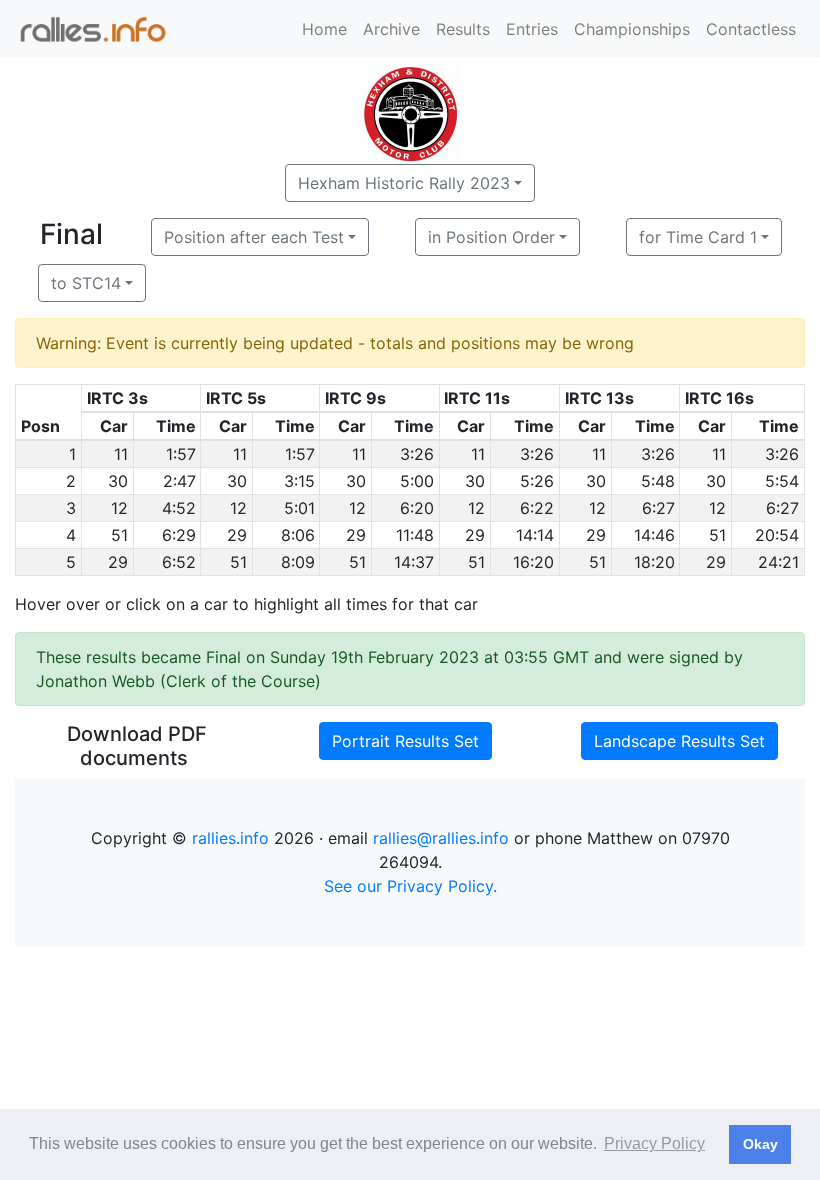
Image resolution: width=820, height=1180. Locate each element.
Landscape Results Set (679, 741)
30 (118, 481)
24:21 (778, 562)
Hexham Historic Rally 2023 (404, 183)
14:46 (654, 535)
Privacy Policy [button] (654, 1143)
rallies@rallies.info (441, 838)
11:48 (415, 535)
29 (237, 535)
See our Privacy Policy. (410, 886)
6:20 (417, 508)
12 (119, 508)
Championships (632, 29)
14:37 (414, 562)
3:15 (299, 481)
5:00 (417, 481)
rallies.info (230, 838)
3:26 (417, 454)
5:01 (299, 508)
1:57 (181, 454)
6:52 (179, 562)
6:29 (179, 535)
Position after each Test (254, 237)
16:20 (533, 562)
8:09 (298, 562)
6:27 (658, 508)
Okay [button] (760, 1144)
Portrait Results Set (405, 741)
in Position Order (491, 237)
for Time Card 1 (698, 237)
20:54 (777, 535)
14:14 (535, 535)
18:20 (654, 562)
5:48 (658, 481)
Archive (391, 29)
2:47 (179, 481)
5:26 (537, 481)
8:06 (298, 535)
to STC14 (86, 283)
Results (463, 29)
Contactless (751, 29)
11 (121, 454)
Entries (532, 29)
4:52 (179, 508)
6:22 (537, 508)
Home (324, 29)
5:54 (782, 481)
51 (119, 535)
